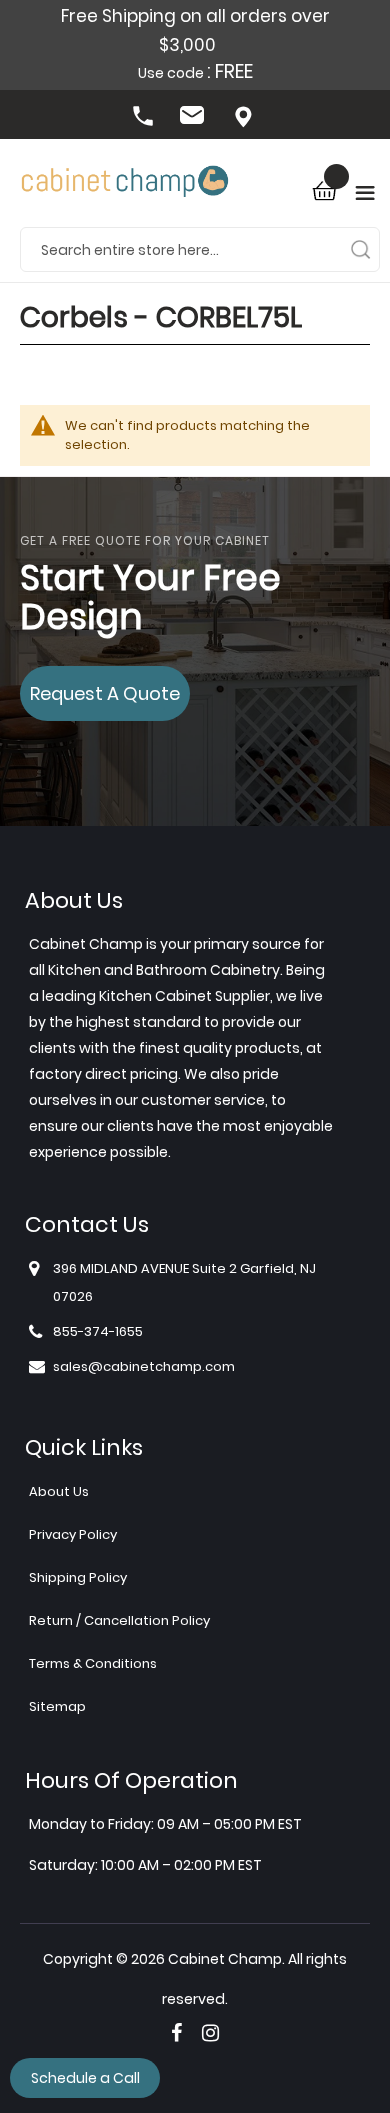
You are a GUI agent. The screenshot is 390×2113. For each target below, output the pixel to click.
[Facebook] (176, 2033)
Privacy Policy (73, 1534)
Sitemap (57, 1706)
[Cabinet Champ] (125, 183)
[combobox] (200, 249)
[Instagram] (210, 2033)
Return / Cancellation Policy (119, 1620)
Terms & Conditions (93, 1663)
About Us (59, 1491)
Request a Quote (105, 693)
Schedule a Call (85, 2078)
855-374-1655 (145, 118)
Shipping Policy (78, 1577)
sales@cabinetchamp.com (195, 118)
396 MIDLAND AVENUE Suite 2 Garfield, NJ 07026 (245, 118)
